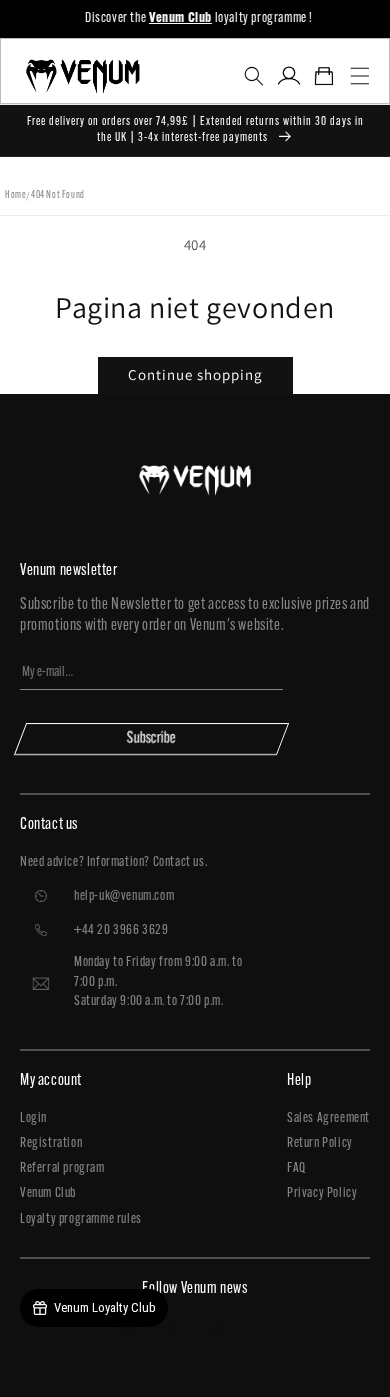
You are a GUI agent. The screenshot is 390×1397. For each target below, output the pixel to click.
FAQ (296, 1168)
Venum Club (48, 1193)
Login (33, 1118)
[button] (253, 76)
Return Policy (320, 1143)
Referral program (62, 1168)
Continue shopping (195, 374)
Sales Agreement (328, 1118)
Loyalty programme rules (81, 1219)
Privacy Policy (322, 1193)
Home (15, 195)
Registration (51, 1143)
